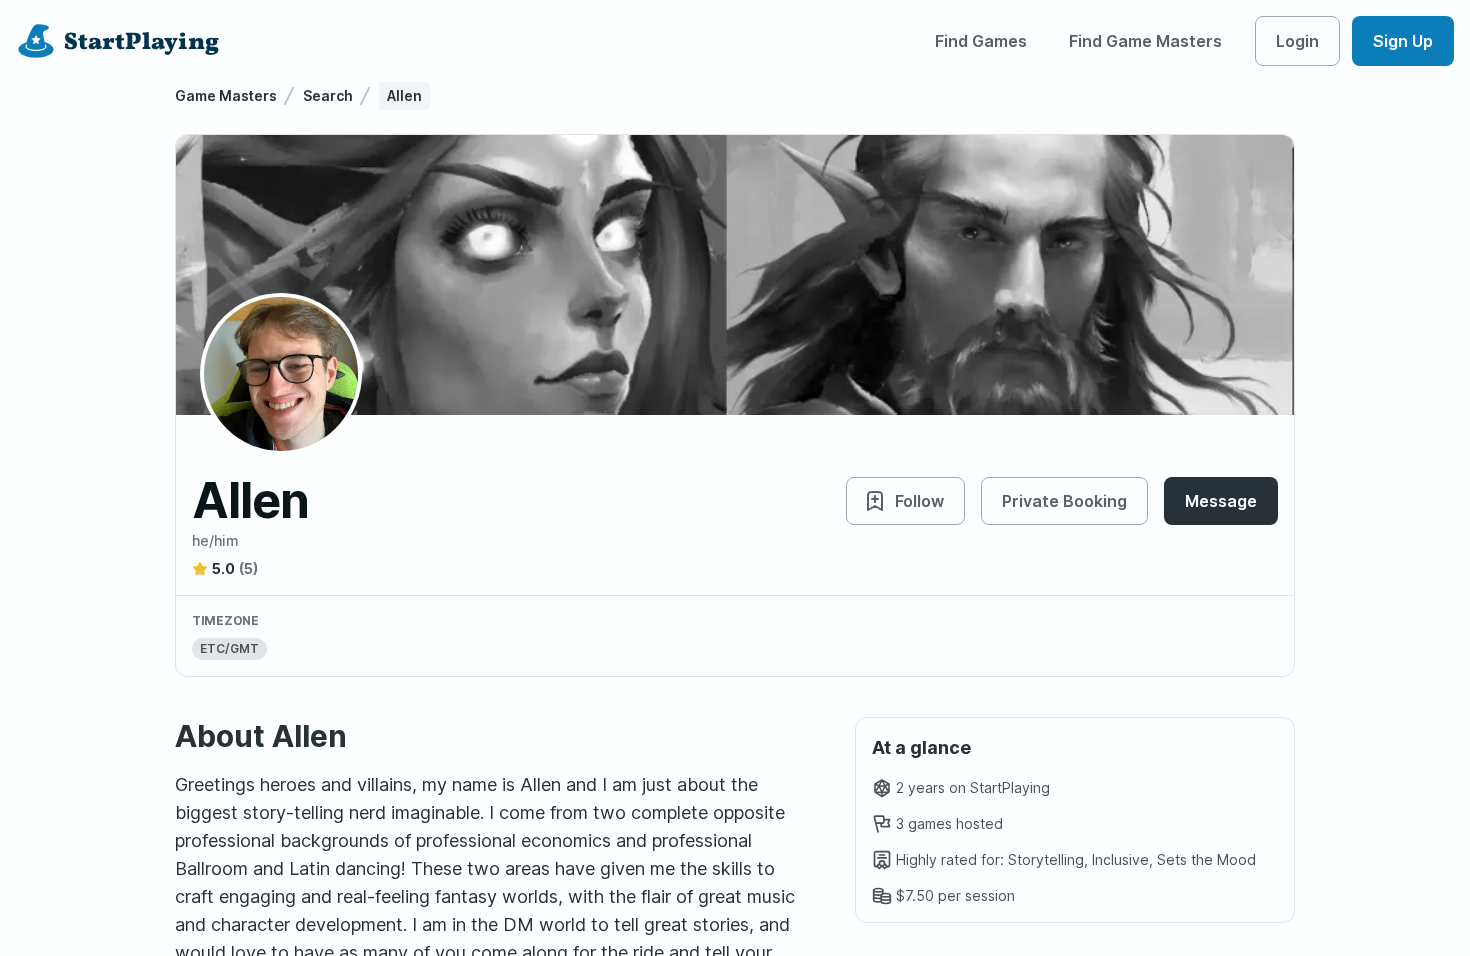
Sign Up (1403, 41)
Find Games (981, 41)
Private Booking (1064, 501)
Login (1297, 41)
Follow (919, 501)
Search (328, 95)
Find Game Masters (1145, 41)
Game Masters (226, 95)
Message (1221, 501)
